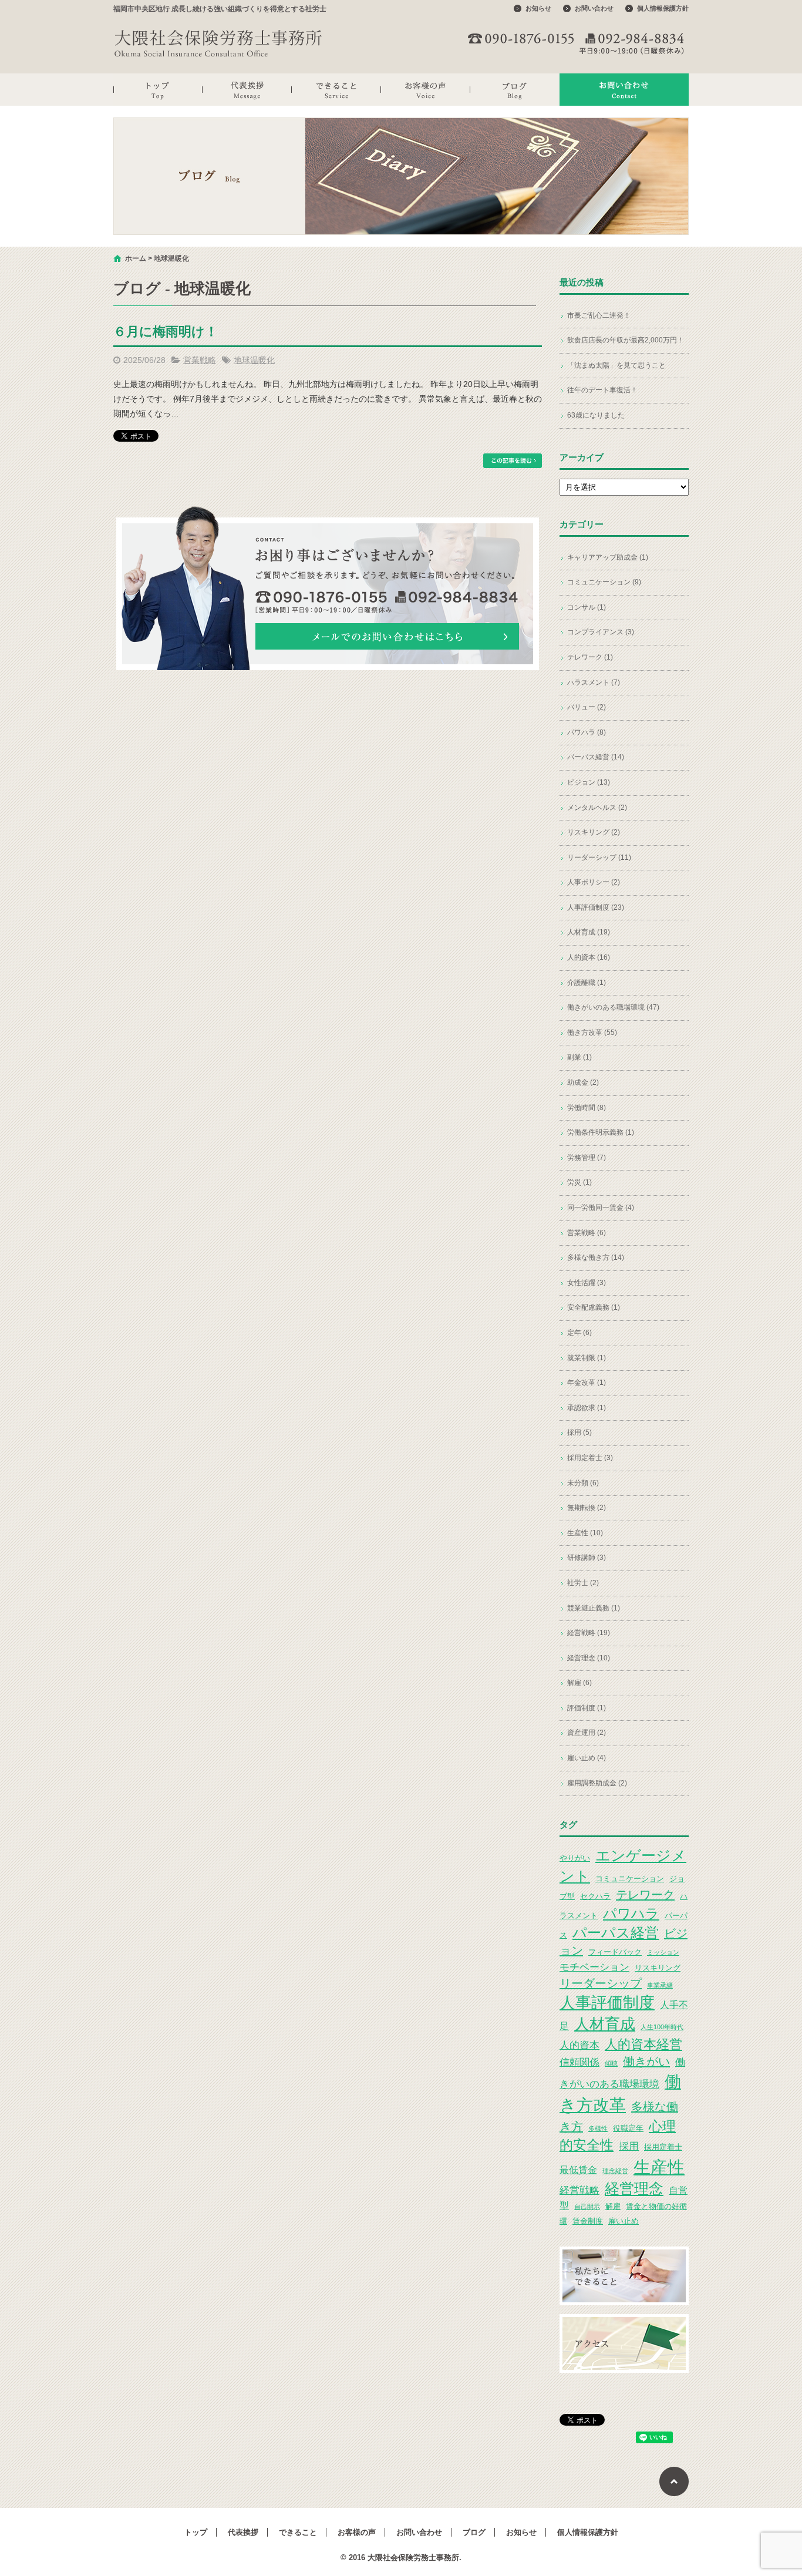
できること (336, 90)
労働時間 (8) (587, 1108)
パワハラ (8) (587, 732)
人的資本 (579, 2045)
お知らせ (538, 8)
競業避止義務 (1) (594, 1608)
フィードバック (615, 1952)
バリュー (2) (587, 707)
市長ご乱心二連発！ (599, 315)
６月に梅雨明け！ (166, 332)
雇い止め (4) (587, 1758)
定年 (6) (579, 1333)
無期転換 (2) (587, 1508)
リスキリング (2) (594, 832)
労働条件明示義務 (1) (601, 1132)
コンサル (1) (587, 607)
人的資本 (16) (589, 957)
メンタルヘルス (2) (597, 808)
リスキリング (658, 1968)
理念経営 (615, 2171)
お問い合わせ (594, 8)
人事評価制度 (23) (596, 907)
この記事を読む (513, 461)
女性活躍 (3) (587, 1283)
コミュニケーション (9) (604, 582)
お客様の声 (426, 90)
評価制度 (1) (587, 1708)
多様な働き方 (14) (596, 1257)
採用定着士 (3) (590, 1458)
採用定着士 (663, 2147)
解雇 (613, 2206)
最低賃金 (578, 2170)
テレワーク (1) (590, 657)
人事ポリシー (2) (594, 882)
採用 (629, 2146)
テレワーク (645, 1895)
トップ (158, 90)
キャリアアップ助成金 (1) (608, 557)
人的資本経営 (643, 2044)
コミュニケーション (630, 1879)
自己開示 (587, 2207)
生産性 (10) (585, 1533)
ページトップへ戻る (674, 2481)
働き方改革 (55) (592, 1033)
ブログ (515, 90)
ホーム (136, 258)
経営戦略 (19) (589, 1633)
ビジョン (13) (589, 782)
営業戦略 (200, 360)
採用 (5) (579, 1432)
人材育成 (605, 2024)
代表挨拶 (247, 90)
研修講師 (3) (587, 1558)
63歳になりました (596, 415)
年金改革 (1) (587, 1383)
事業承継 (660, 1985)
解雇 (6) (579, 1683)
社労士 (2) (583, 1583)
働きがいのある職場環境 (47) (613, 1007)
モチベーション (594, 1967)
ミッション (663, 1952)
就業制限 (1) (587, 1358)
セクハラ (595, 1896)
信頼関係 (579, 2062)
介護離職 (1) (587, 983)
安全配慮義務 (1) (594, 1307)
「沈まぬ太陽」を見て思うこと (616, 365)
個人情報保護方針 (663, 8)
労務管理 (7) (587, 1158)
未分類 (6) (583, 1483)
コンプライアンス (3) (601, 632)
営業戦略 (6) (587, 1233)
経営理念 (634, 2189)
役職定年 (628, 2128)
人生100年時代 (662, 2027)
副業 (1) (579, 1057)
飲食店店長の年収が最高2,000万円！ (626, 340)
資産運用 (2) (587, 1733)
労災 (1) (579, 1182)
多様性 (598, 2128)
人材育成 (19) (589, 932)
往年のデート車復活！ (602, 390)
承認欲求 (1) (587, 1408)
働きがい (646, 2062)
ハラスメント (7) (594, 682)
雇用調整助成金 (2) (597, 1783)
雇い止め (624, 2221)
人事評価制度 (607, 2003)
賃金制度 (588, 2221)
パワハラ (631, 1913)
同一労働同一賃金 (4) (601, 1208)
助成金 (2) (583, 1082)
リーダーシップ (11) (599, 857)
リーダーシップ (601, 1983)
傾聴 (611, 2063)
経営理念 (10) (589, 1658)
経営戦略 (579, 2190)
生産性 (659, 2167)
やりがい (575, 1858)
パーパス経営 (616, 1933)
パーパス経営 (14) (596, 757)
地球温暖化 (254, 360)
